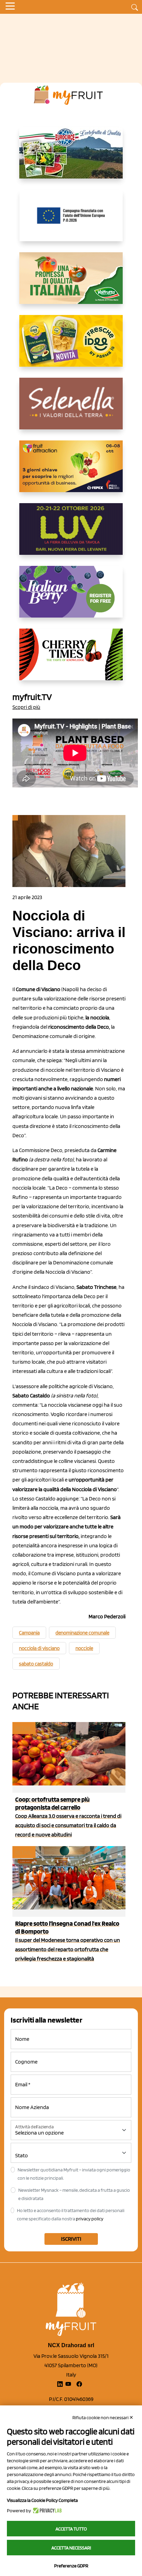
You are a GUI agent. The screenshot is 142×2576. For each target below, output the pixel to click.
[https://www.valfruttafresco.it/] (71, 284)
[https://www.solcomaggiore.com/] (71, 221)
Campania (29, 1633)
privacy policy (90, 2219)
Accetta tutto (71, 2529)
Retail (23, 1728)
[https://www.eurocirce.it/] (71, 158)
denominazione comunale (82, 1633)
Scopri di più (26, 707)
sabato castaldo (36, 1664)
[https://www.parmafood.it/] (71, 346)
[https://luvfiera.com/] (71, 534)
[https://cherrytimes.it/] (71, 660)
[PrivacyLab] (46, 2511)
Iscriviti (71, 2239)
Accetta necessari (71, 2548)
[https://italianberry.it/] (71, 597)
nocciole (84, 1648)
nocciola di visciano (39, 1648)
